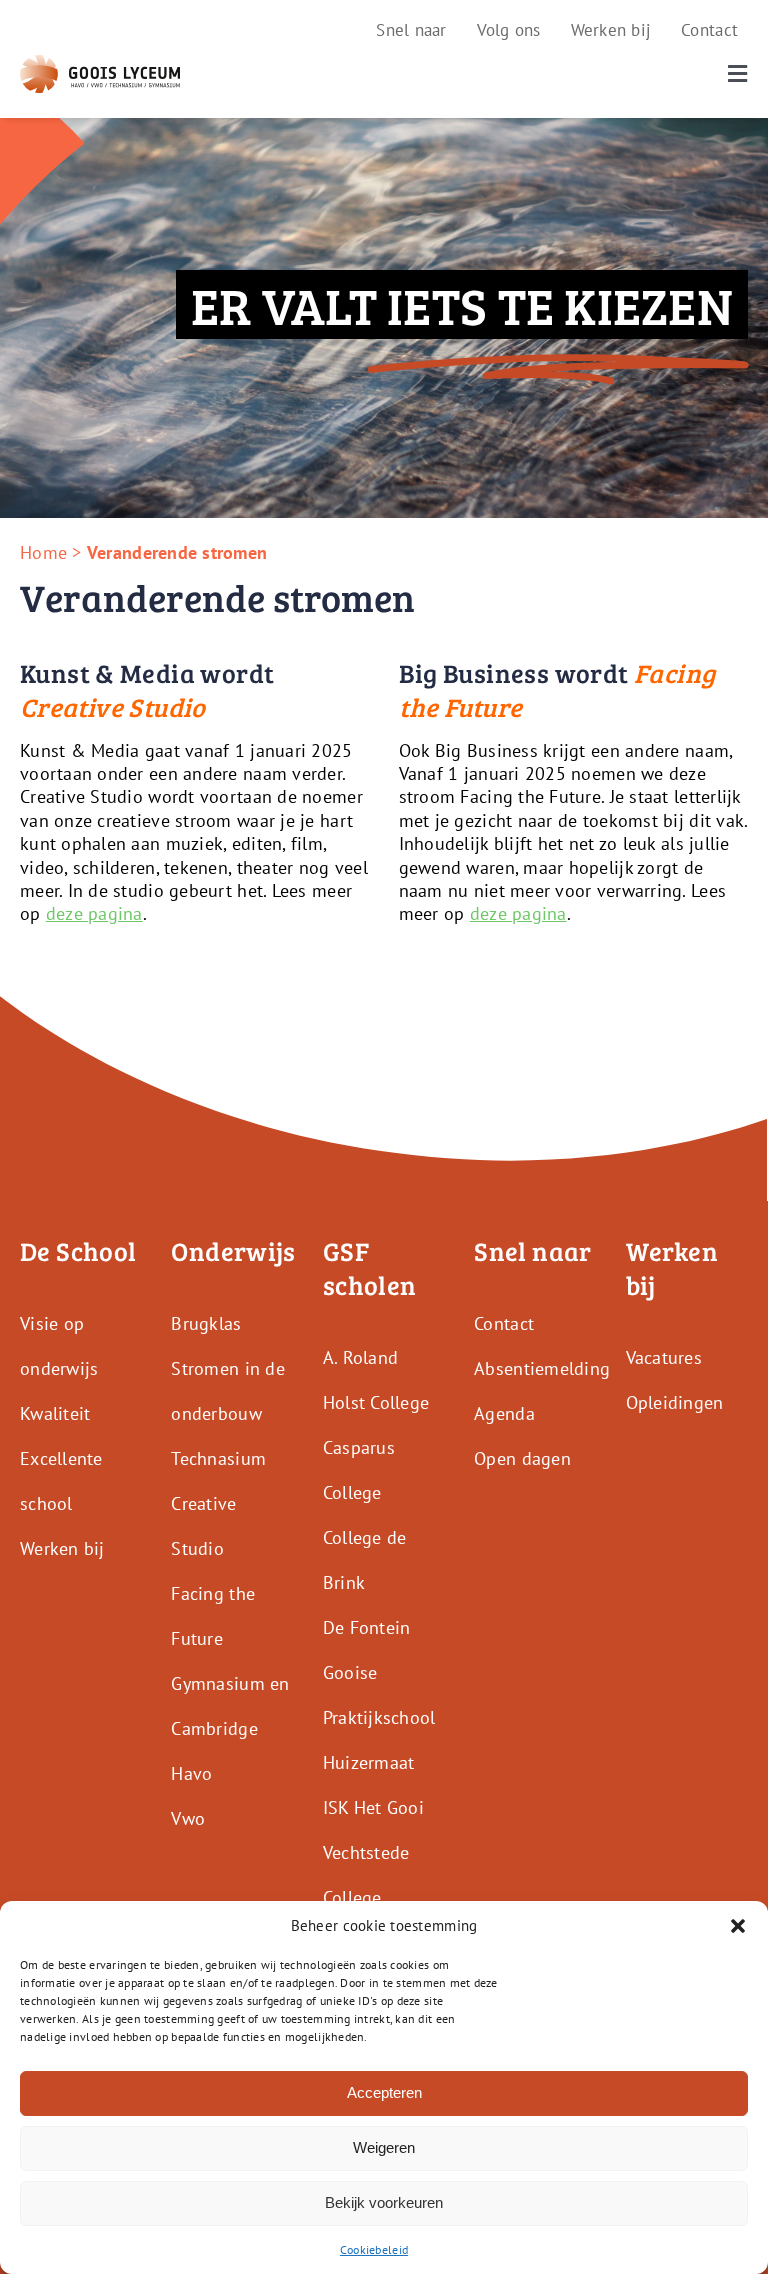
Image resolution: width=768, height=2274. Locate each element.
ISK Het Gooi (373, 1807)
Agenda (504, 1413)
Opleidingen (675, 1402)
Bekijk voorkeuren (384, 2202)
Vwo (188, 1818)
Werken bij (62, 1548)
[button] (738, 1926)
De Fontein (367, 1627)
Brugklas (206, 1323)
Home (43, 552)
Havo (191, 1773)
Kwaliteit (55, 1413)
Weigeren (384, 2147)
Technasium (218, 1458)
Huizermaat (369, 1762)
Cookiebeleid (374, 2249)
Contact (504, 1323)
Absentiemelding (542, 1368)
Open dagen (522, 1458)
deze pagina (94, 913)
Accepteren (384, 2092)
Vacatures (664, 1357)
